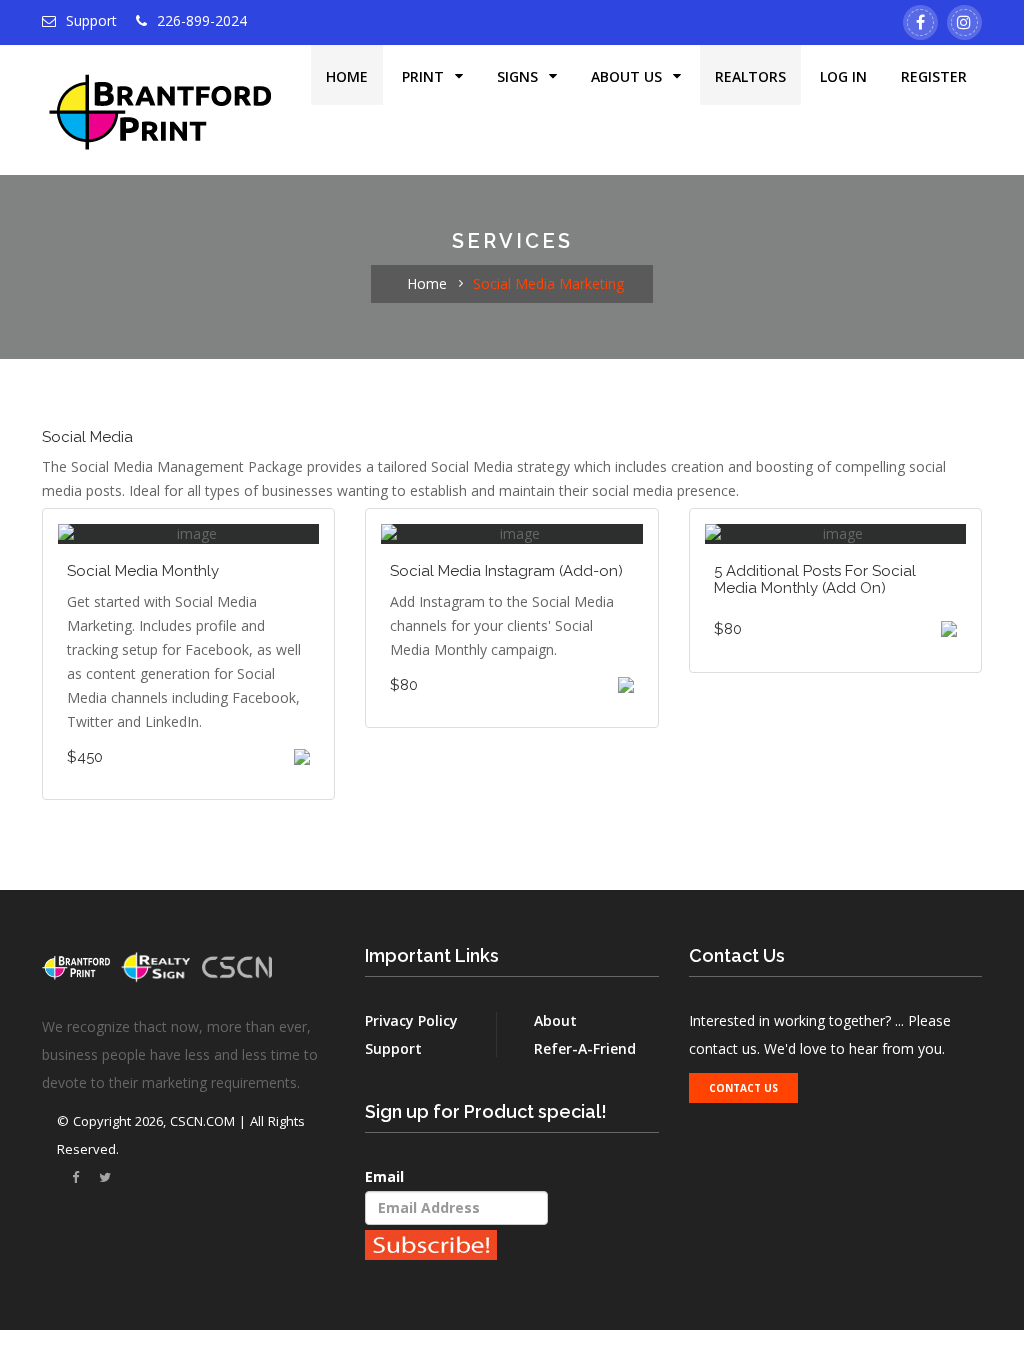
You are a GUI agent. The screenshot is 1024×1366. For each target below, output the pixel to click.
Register (934, 76)
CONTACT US (743, 1088)
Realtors (750, 76)
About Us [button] (628, 76)
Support (89, 20)
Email (384, 1176)
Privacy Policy (411, 1020)
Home (347, 76)
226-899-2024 (202, 20)
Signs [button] (519, 76)
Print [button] (425, 76)
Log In (843, 76)
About (555, 1020)
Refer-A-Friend (585, 1048)
